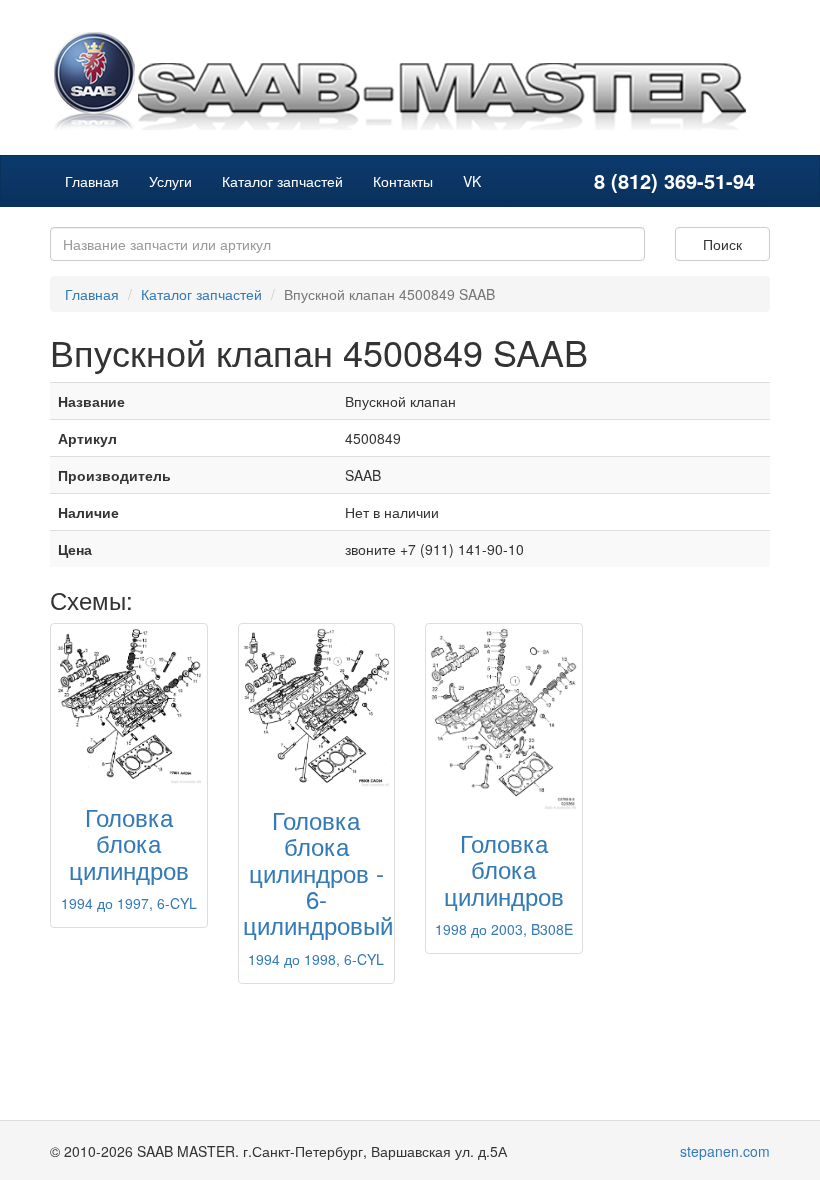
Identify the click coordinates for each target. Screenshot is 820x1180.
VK (472, 181)
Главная (92, 181)
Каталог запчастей (282, 181)
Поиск (722, 244)
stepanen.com (725, 1151)
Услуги (170, 181)
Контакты (403, 181)
